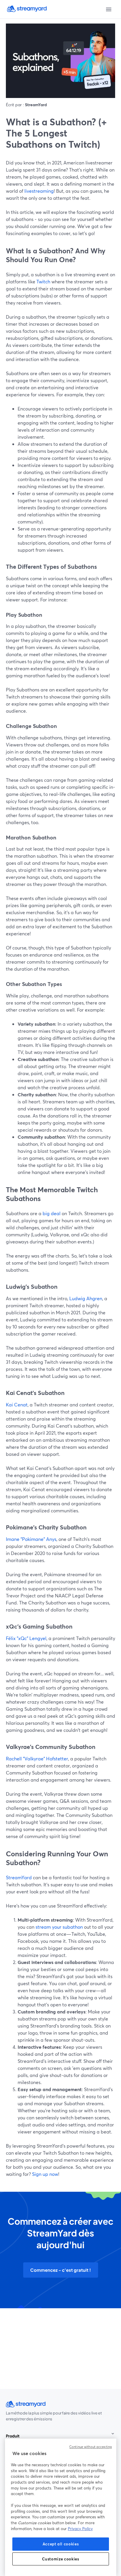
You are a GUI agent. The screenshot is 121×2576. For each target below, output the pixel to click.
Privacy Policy (80, 2529)
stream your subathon (59, 1927)
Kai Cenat (17, 1405)
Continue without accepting (91, 2447)
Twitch (43, 281)
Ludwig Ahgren (85, 1298)
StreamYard (19, 1877)
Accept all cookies (61, 2544)
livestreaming (38, 191)
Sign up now (44, 2174)
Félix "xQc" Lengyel (26, 1638)
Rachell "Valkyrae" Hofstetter (37, 1758)
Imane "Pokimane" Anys (31, 1539)
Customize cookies (60, 2559)
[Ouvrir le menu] (109, 9)
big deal (51, 1213)
